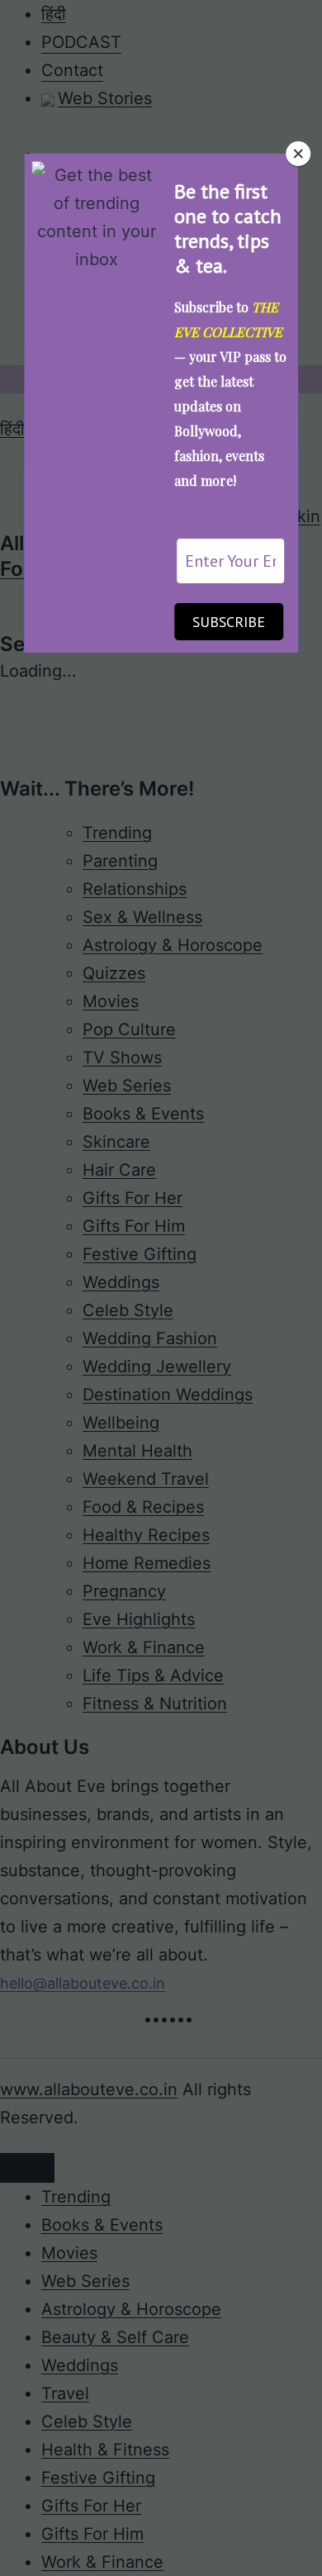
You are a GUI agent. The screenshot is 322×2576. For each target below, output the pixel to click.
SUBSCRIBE (229, 622)
